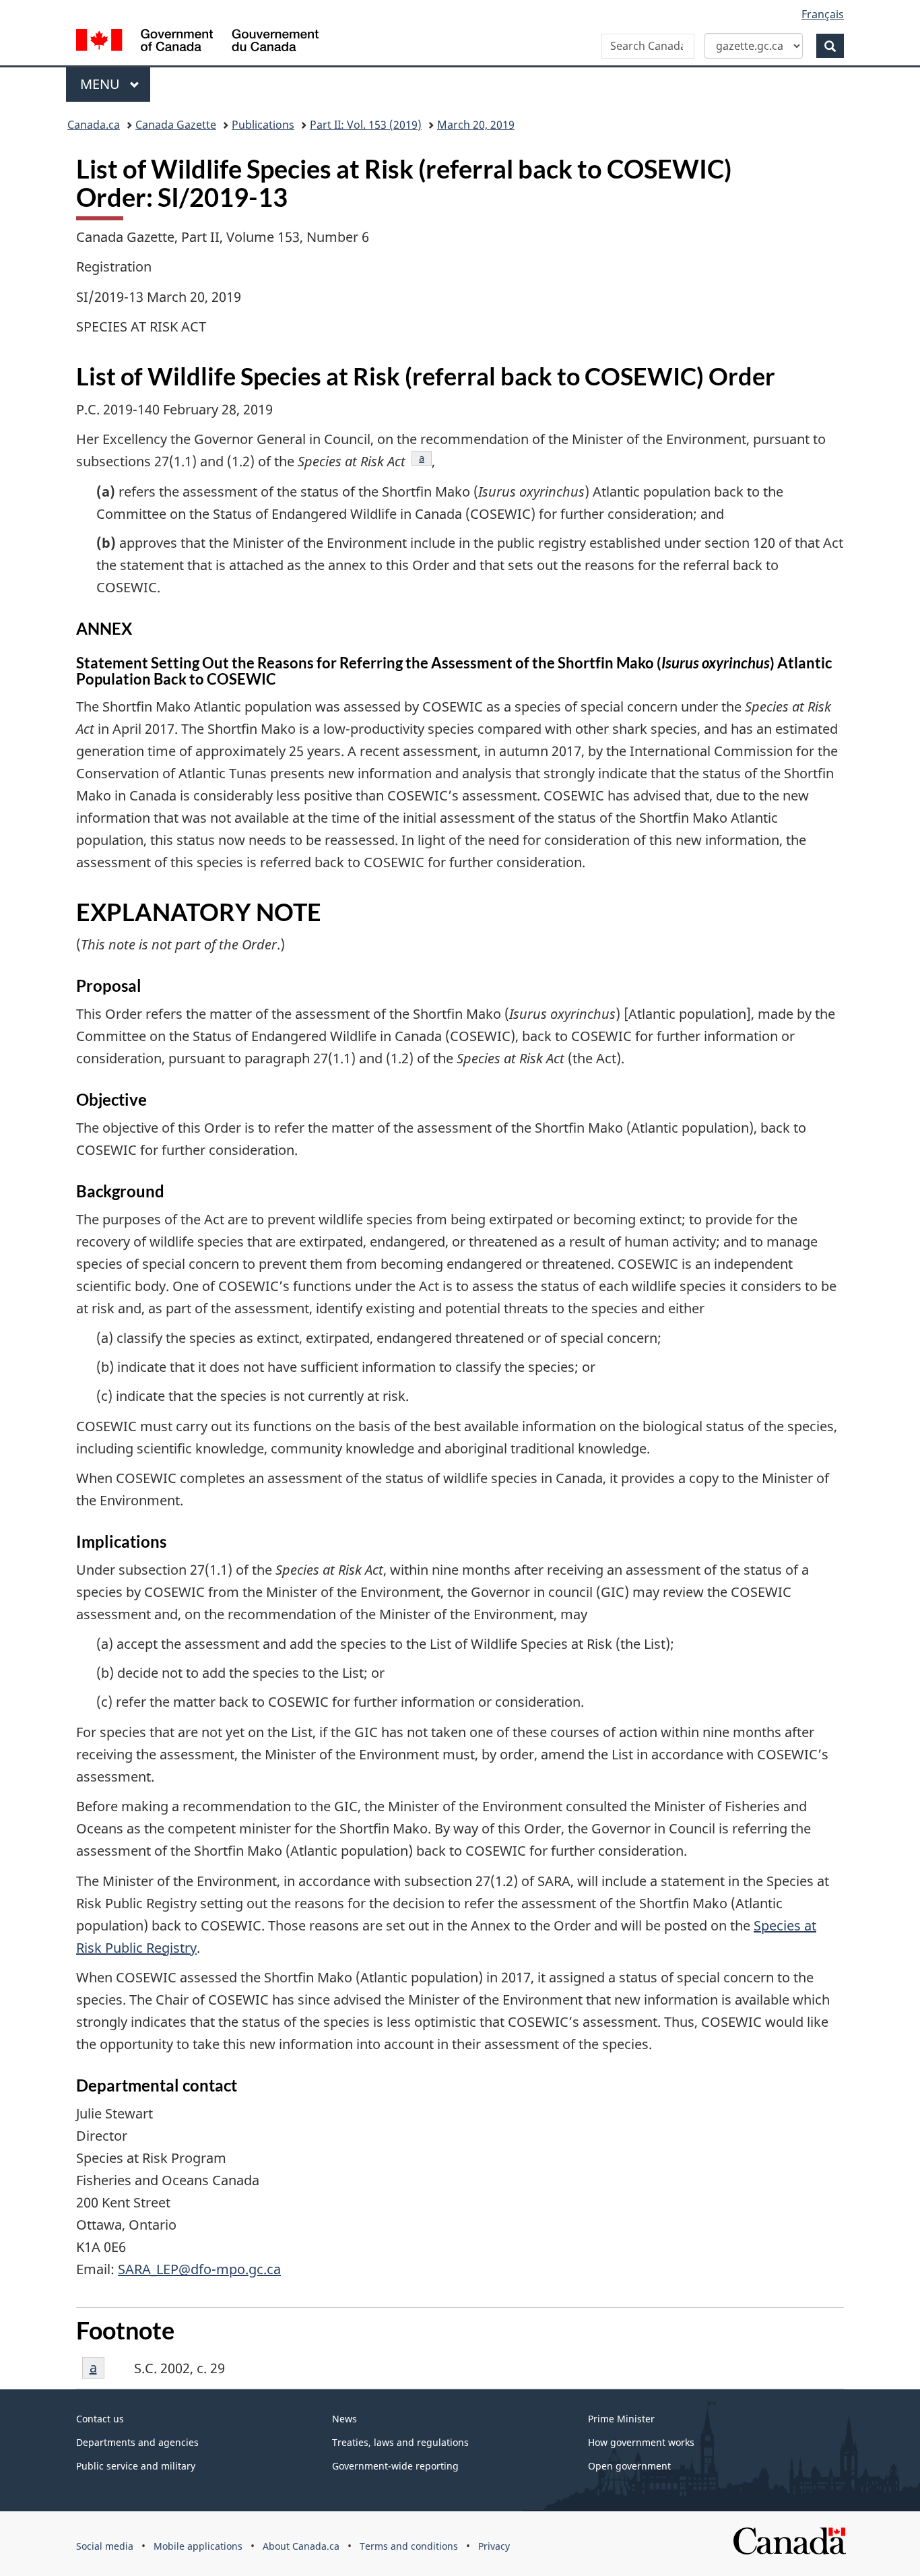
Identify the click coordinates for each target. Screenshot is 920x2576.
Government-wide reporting (395, 2466)
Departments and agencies (137, 2442)
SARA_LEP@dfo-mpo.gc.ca (199, 2269)
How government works (641, 2442)
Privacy (494, 2546)
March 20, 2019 (476, 125)
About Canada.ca (301, 2546)
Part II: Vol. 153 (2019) (366, 125)
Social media (105, 2546)
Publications (263, 125)
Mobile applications (198, 2546)
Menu (102, 84)
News (344, 2419)
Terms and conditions (409, 2546)
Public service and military (136, 2466)
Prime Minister (621, 2419)
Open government (629, 2466)
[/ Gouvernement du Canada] (197, 42)
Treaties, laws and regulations (400, 2442)
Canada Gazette (176, 125)
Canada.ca (94, 125)
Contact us (100, 2419)
